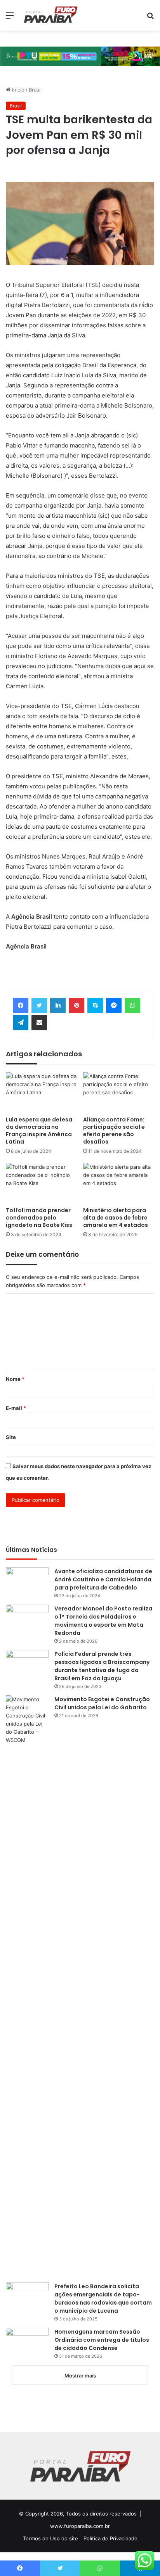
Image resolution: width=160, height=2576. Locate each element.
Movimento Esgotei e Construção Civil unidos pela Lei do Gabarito (102, 1703)
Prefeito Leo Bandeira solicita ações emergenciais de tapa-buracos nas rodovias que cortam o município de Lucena (103, 2299)
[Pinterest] (77, 1006)
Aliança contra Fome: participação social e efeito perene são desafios (114, 1131)
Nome (15, 1379)
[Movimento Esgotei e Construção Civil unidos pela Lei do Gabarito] (27, 1986)
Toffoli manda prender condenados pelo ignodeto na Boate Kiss (39, 1218)
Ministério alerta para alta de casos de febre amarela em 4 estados (116, 1218)
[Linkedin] (58, 1006)
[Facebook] (21, 1006)
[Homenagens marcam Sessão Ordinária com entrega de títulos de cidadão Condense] (27, 2342)
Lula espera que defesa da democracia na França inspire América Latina (39, 1131)
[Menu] (10, 18)
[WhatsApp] (132, 1006)
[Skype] (95, 1006)
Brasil (35, 90)
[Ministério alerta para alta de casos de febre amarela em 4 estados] (119, 1183)
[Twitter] (39, 1006)
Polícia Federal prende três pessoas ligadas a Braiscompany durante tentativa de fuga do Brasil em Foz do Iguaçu (102, 1666)
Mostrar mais (80, 2376)
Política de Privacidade (110, 2538)
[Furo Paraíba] (50, 15)
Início (17, 90)
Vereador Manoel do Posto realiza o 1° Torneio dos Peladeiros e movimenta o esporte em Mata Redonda (103, 1621)
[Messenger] (114, 1006)
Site (11, 1437)
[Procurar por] (150, 18)
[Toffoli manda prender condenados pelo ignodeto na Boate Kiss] (41, 1183)
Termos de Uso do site (50, 2538)
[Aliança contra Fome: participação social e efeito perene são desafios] (119, 1092)
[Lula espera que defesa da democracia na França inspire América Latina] (41, 1092)
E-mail (16, 1408)
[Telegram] (21, 1023)
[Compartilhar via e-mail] (39, 1023)
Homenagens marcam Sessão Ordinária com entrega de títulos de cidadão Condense (102, 2340)
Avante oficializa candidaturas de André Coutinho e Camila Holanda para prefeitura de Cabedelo (103, 1579)
